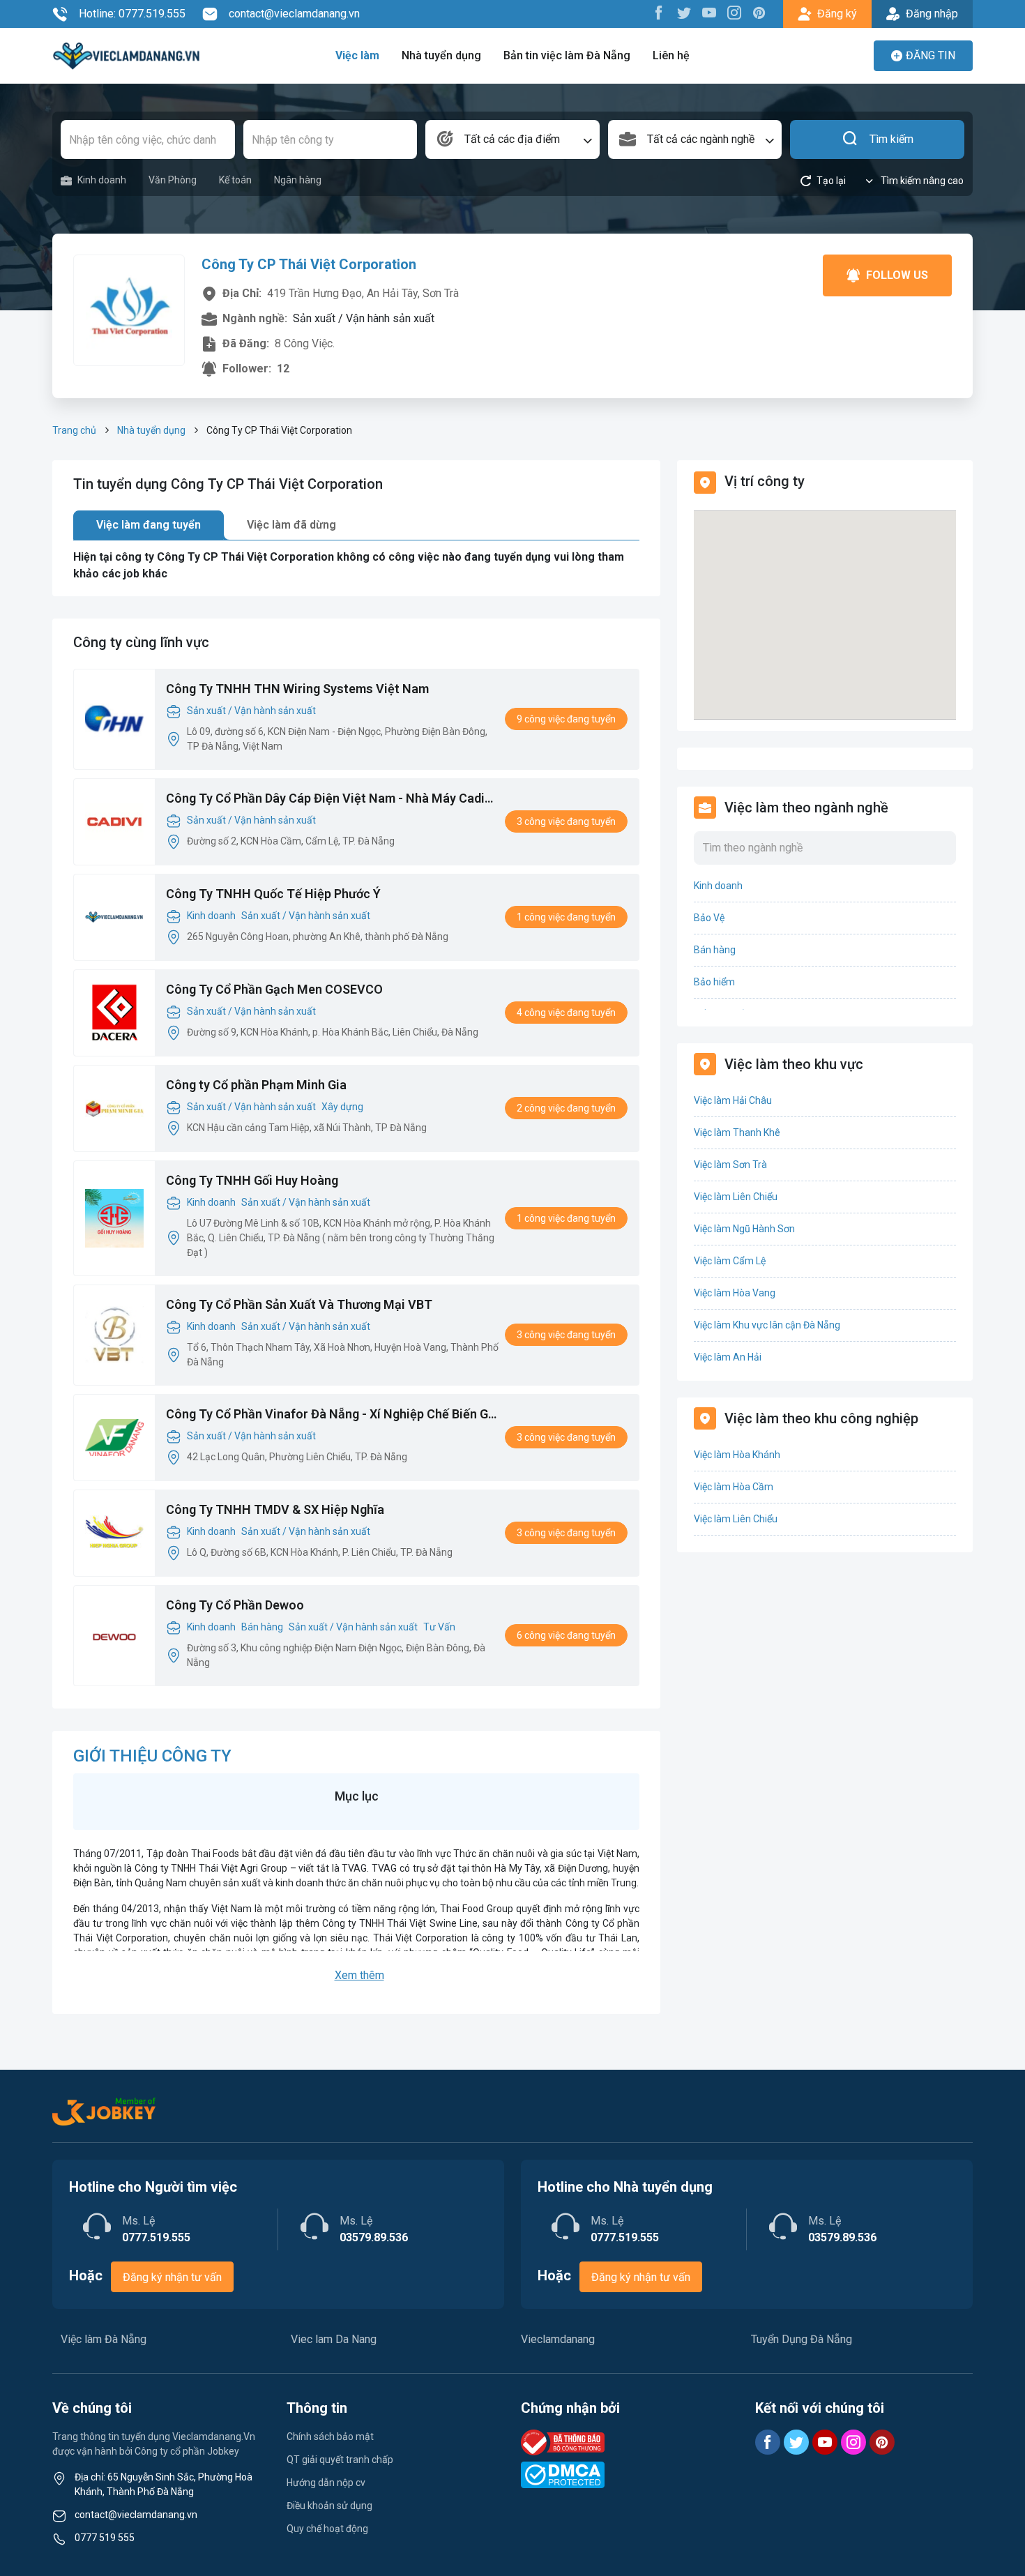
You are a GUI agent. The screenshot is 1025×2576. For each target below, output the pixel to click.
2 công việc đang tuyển (566, 1108)
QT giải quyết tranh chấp (340, 2460)
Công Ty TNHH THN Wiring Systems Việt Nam (297, 689)
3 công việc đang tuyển (566, 821)
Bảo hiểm (714, 982)
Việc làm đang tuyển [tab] (149, 525)
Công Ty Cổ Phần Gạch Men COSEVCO (274, 989)
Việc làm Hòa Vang (735, 1293)
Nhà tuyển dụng (441, 55)
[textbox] (512, 139)
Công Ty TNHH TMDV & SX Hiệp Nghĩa (275, 1509)
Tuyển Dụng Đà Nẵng (802, 2339)
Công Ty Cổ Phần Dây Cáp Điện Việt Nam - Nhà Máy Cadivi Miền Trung (330, 799)
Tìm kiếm (891, 139)
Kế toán (235, 180)
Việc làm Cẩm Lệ (730, 1261)
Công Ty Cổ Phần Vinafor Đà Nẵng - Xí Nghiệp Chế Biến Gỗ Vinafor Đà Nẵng (331, 1415)
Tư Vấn (439, 1627)
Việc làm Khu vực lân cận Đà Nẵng (767, 1325)
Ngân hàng (298, 180)
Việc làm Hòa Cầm (734, 1487)
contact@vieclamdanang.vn (294, 14)
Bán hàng (262, 1627)
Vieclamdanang (558, 2339)
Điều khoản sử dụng (329, 2506)
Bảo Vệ (709, 918)
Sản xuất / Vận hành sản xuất (251, 711)
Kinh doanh (102, 180)
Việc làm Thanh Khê (737, 1132)
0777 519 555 (105, 2538)
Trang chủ (74, 430)
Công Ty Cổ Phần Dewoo (235, 1605)
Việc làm (357, 55)
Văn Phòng (173, 180)
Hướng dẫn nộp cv (326, 2483)
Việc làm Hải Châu (733, 1100)
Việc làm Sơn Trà (730, 1165)
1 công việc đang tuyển (566, 917)
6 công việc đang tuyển (566, 1635)
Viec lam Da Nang (334, 2339)
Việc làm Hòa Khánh (737, 1455)
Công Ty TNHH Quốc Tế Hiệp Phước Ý (273, 894)
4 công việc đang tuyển (566, 1013)
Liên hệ (671, 55)
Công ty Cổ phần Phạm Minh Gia (256, 1085)
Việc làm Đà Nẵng (104, 2339)
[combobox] (512, 139)
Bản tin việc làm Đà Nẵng (567, 55)
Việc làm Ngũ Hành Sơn (744, 1229)
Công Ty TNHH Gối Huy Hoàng (252, 1180)
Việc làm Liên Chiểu (736, 1197)
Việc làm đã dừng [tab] (291, 525)
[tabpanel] (356, 566)
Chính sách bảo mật (330, 2437)
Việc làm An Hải (728, 1357)
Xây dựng (342, 1107)
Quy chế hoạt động (327, 2529)
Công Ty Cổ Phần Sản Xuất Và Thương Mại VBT (299, 1304)
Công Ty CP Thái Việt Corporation (309, 264)
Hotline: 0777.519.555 (132, 14)
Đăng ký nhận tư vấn (172, 2277)
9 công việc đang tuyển (566, 719)
